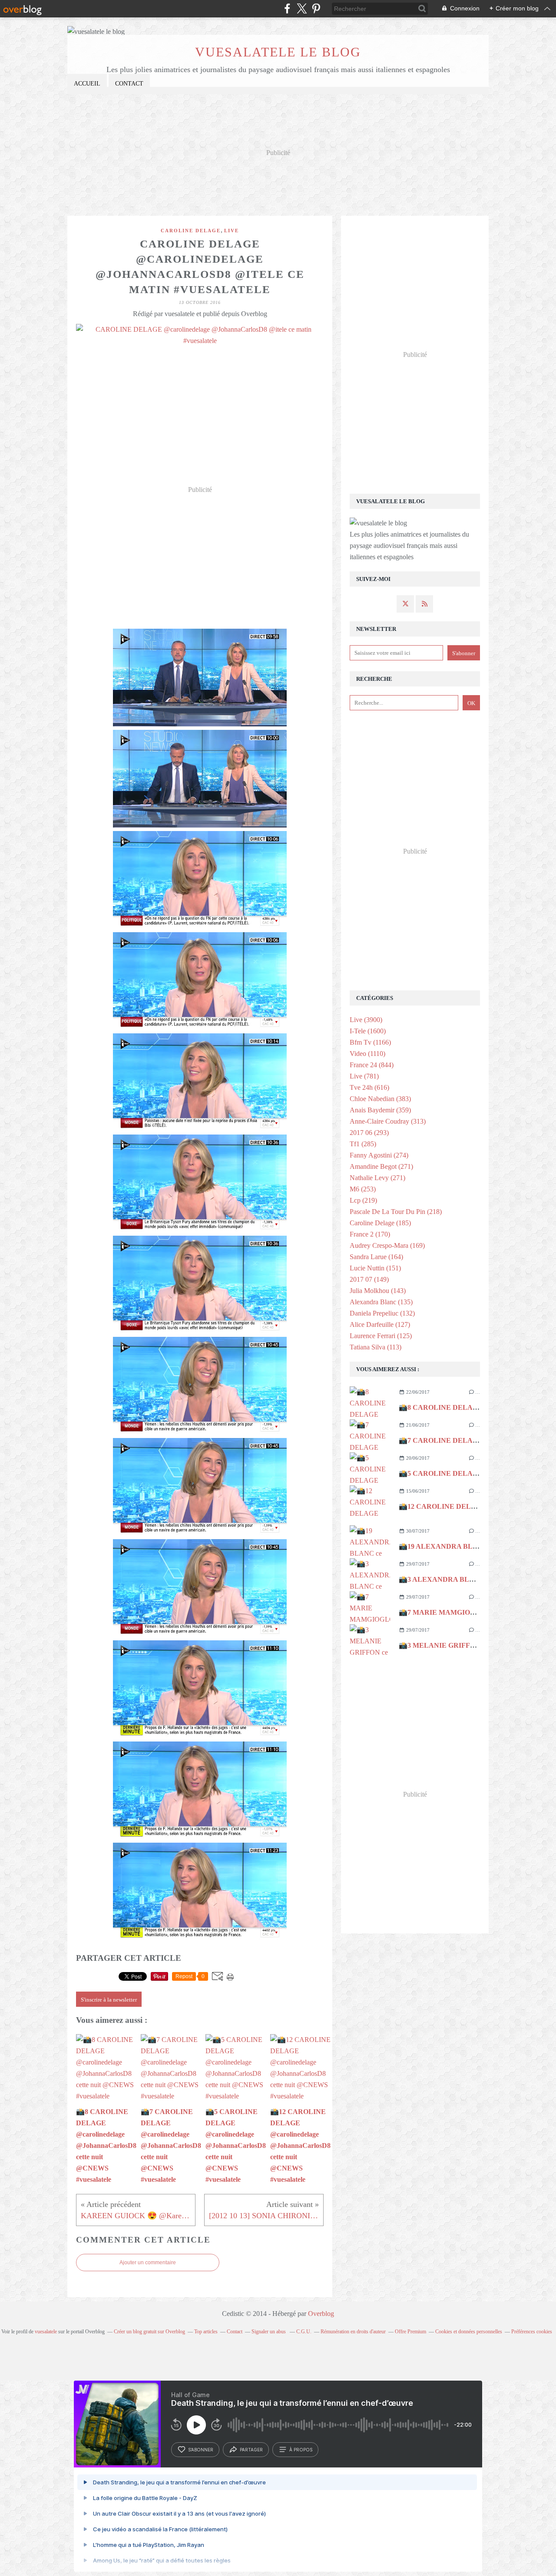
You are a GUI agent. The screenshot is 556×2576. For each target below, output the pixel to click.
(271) (381, 1166)
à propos (301, 2450)
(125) (381, 1336)
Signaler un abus (269, 2332)
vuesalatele (46, 2332)
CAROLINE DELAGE (191, 231)
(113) (376, 1347)
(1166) (370, 1042)
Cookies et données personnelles (469, 2332)
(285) (363, 1144)
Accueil (87, 84)
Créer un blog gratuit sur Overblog (149, 2332)
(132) (382, 1313)
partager (251, 2450)
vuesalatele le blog (278, 52)
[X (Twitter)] (302, 8)
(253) (363, 1189)
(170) (370, 1234)
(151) (375, 1268)
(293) (369, 1133)
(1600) (368, 1031)
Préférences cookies (532, 2332)
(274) (379, 1155)
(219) (363, 1200)
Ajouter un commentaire (148, 2263)
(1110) (367, 1054)
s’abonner (201, 2450)
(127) (380, 1324)
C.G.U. (304, 2332)
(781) (364, 1076)
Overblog (321, 2314)
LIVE (232, 231)
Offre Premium (410, 2332)
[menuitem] (87, 84)
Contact (129, 84)
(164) (376, 1257)
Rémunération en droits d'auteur (353, 2332)
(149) (369, 1279)
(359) (380, 1110)
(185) (380, 1223)
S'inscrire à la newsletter (109, 2000)
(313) (388, 1121)
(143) (378, 1291)
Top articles (206, 2332)
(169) (387, 1245)
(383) (380, 1099)
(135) (381, 1302)
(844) (372, 1065)
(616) (369, 1087)
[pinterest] (316, 8)
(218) (396, 1212)
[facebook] (287, 8)
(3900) (366, 1020)
